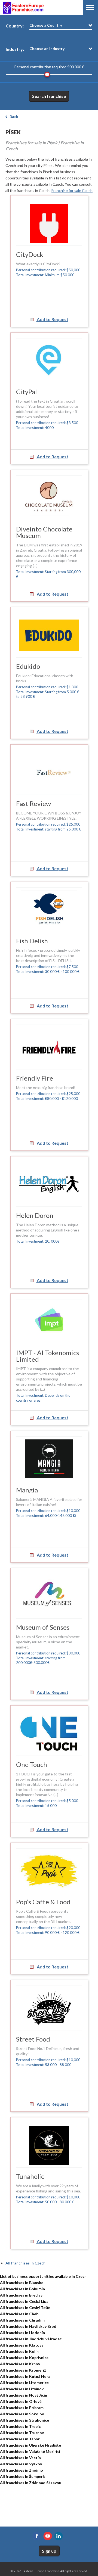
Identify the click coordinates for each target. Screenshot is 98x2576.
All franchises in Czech (25, 2263)
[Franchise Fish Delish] (49, 910)
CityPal (26, 392)
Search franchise (49, 96)
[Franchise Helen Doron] (49, 1184)
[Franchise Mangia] (49, 1459)
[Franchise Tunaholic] (49, 2145)
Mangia (27, 1490)
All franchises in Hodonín (22, 2333)
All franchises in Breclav (21, 2295)
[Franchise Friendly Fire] (49, 1047)
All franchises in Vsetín (20, 2458)
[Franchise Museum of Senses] (49, 1596)
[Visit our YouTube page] (48, 2536)
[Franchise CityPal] (49, 361)
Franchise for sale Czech (72, 190)
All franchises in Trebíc (20, 2426)
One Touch (32, 1764)
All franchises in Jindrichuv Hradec (31, 2339)
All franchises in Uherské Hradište (30, 2445)
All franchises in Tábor (20, 2439)
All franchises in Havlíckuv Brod (28, 2326)
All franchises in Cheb (19, 2314)
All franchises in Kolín (19, 2351)
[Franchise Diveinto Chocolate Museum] (49, 498)
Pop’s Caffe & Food (43, 1902)
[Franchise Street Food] (49, 2008)
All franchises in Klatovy (22, 2345)
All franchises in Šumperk (22, 2476)
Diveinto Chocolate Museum (44, 532)
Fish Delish (32, 941)
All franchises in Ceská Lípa (24, 2301)
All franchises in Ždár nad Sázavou (31, 2483)
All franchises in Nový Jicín (24, 2395)
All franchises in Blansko (22, 2283)
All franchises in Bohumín (22, 2289)
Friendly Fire (35, 1078)
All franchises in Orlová (21, 2401)
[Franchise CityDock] (49, 223)
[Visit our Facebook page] (37, 2536)
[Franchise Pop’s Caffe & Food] (49, 1871)
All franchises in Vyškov (21, 2464)
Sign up (49, 2551)
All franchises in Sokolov (22, 2414)
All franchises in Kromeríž (23, 2370)
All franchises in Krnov (20, 2364)
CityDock (30, 254)
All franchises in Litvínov (22, 2389)
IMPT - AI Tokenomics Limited (48, 1356)
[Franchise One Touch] (49, 1733)
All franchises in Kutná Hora (25, 2376)
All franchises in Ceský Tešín (25, 2308)
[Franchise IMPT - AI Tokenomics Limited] (49, 1322)
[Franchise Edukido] (49, 635)
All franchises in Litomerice (24, 2383)
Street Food (33, 2039)
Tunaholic (30, 2176)
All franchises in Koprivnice (24, 2358)
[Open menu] (90, 7)
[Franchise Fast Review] (49, 772)
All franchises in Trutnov (22, 2433)
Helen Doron (35, 1215)
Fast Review (33, 803)
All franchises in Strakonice (24, 2420)
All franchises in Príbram (22, 2408)
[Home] (23, 8)
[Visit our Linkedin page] (59, 2536)
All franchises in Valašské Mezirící (30, 2451)
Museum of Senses (43, 1627)
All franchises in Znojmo (22, 2470)
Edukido (28, 666)
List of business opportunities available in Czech (43, 2276)
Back (14, 116)
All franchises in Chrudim (22, 2320)
